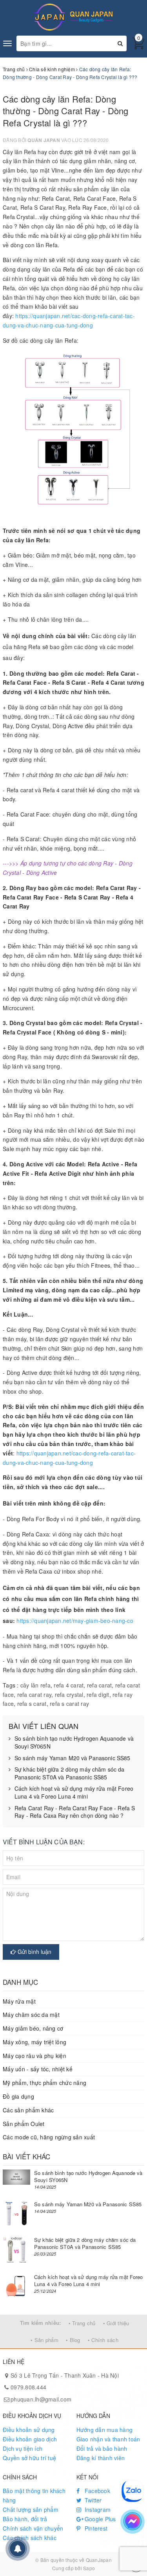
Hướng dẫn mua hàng (105, 2430)
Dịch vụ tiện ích (23, 2448)
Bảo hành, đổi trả (25, 2519)
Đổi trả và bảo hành (102, 2448)
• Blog (73, 2340)
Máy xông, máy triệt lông (34, 2042)
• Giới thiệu (116, 2323)
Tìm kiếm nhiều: (41, 2323)
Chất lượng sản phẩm (31, 2509)
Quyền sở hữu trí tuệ (29, 2458)
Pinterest (95, 2528)
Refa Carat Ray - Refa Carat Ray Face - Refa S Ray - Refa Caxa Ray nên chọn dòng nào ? (75, 1812)
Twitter (93, 2500)
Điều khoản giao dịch (30, 2439)
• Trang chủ (82, 2323)
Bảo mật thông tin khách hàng (34, 2495)
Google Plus (100, 2519)
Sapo (89, 2568)
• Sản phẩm (44, 2340)
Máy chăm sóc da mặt (31, 2015)
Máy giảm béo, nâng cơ (33, 2028)
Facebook (97, 2491)
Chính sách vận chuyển (33, 2528)
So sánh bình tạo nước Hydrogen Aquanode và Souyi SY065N (74, 1742)
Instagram (97, 2509)
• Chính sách (103, 2340)
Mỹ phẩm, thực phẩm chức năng (44, 2083)
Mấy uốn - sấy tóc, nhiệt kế (38, 2069)
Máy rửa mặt (19, 2001)
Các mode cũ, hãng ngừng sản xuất (49, 2137)
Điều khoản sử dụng (29, 2430)
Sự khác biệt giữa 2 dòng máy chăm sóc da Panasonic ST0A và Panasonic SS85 (70, 1773)
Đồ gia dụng (18, 2096)
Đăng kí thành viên (101, 2458)
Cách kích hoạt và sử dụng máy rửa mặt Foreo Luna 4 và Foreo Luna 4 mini (74, 1793)
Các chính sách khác (30, 2538)
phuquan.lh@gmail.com (41, 2399)
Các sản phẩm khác (28, 2110)
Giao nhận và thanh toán (108, 2439)
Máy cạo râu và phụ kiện (34, 2056)
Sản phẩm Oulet (24, 2124)
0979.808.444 (28, 2387)
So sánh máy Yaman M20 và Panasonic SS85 (72, 1758)
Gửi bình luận (34, 1952)
